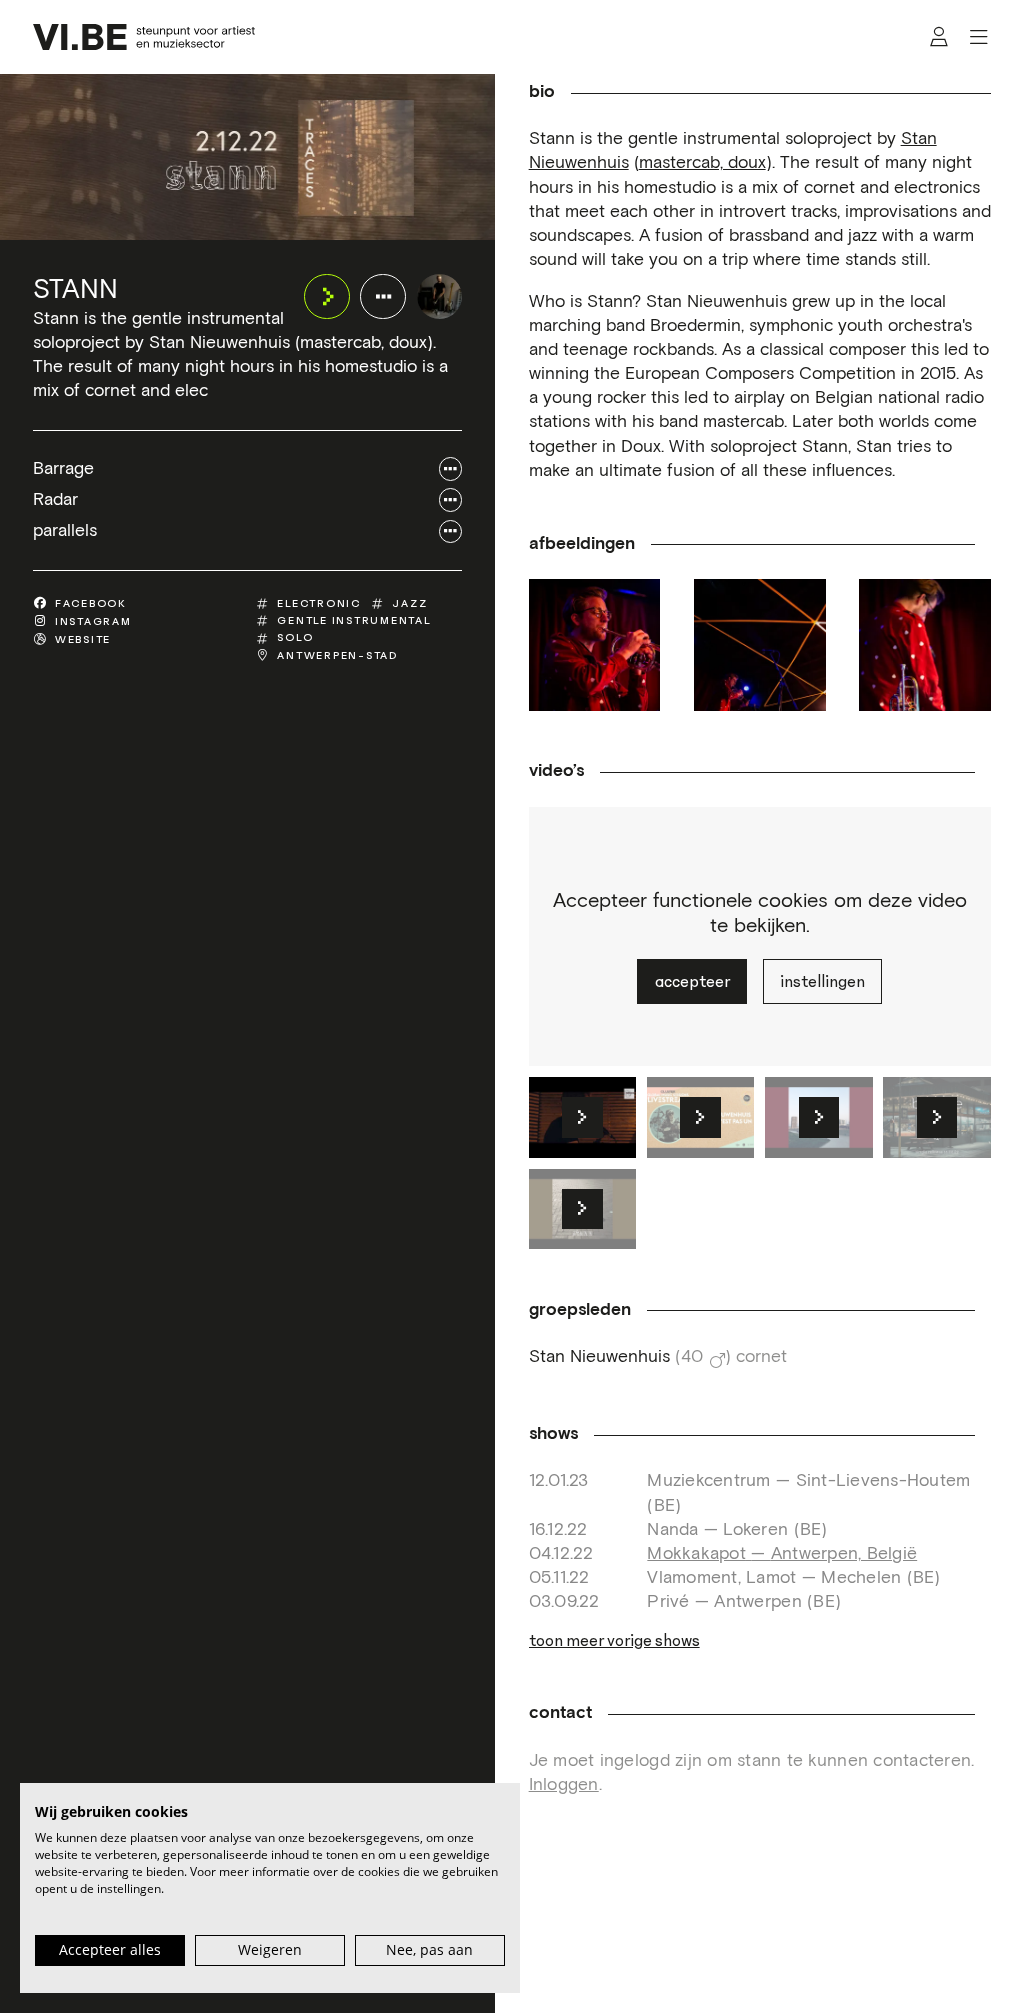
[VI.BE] (143, 37)
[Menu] (978, 37)
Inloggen (564, 1785)
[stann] (440, 297)
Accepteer (692, 981)
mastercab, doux (702, 163)
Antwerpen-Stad (337, 655)
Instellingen (822, 981)
